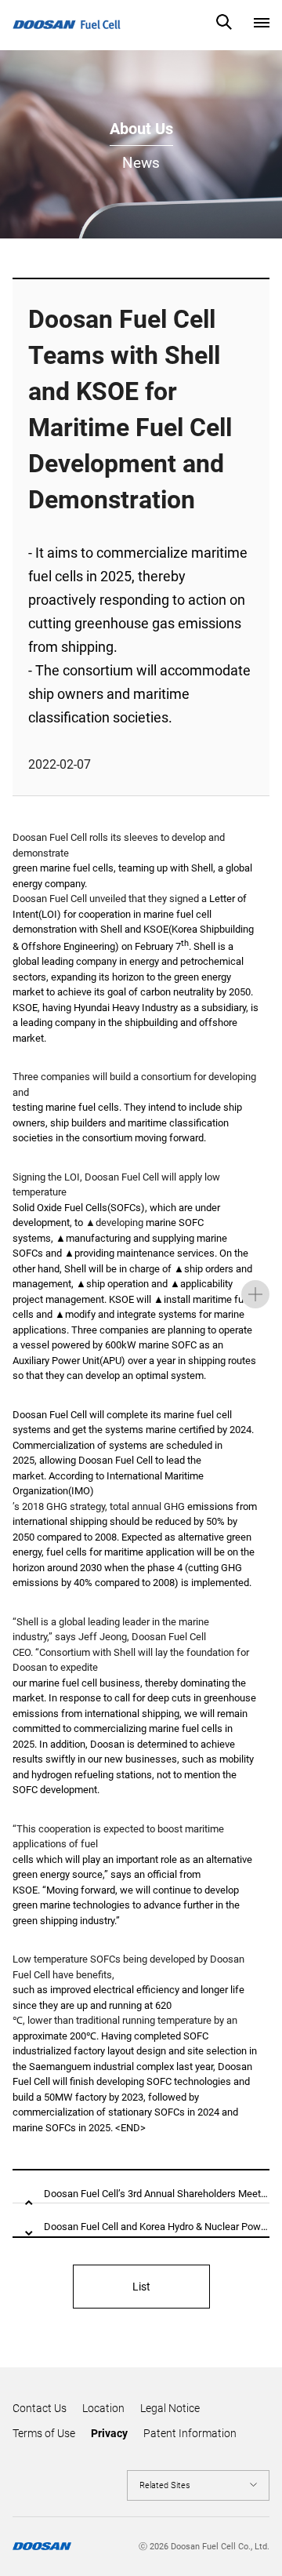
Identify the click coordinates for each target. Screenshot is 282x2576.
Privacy (109, 2433)
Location (103, 2408)
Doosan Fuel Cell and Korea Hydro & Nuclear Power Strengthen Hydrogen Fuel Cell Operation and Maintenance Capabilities (157, 2227)
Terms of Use (44, 2433)
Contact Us (40, 2408)
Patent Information (190, 2433)
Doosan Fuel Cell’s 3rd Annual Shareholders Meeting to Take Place (157, 2194)
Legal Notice (170, 2408)
